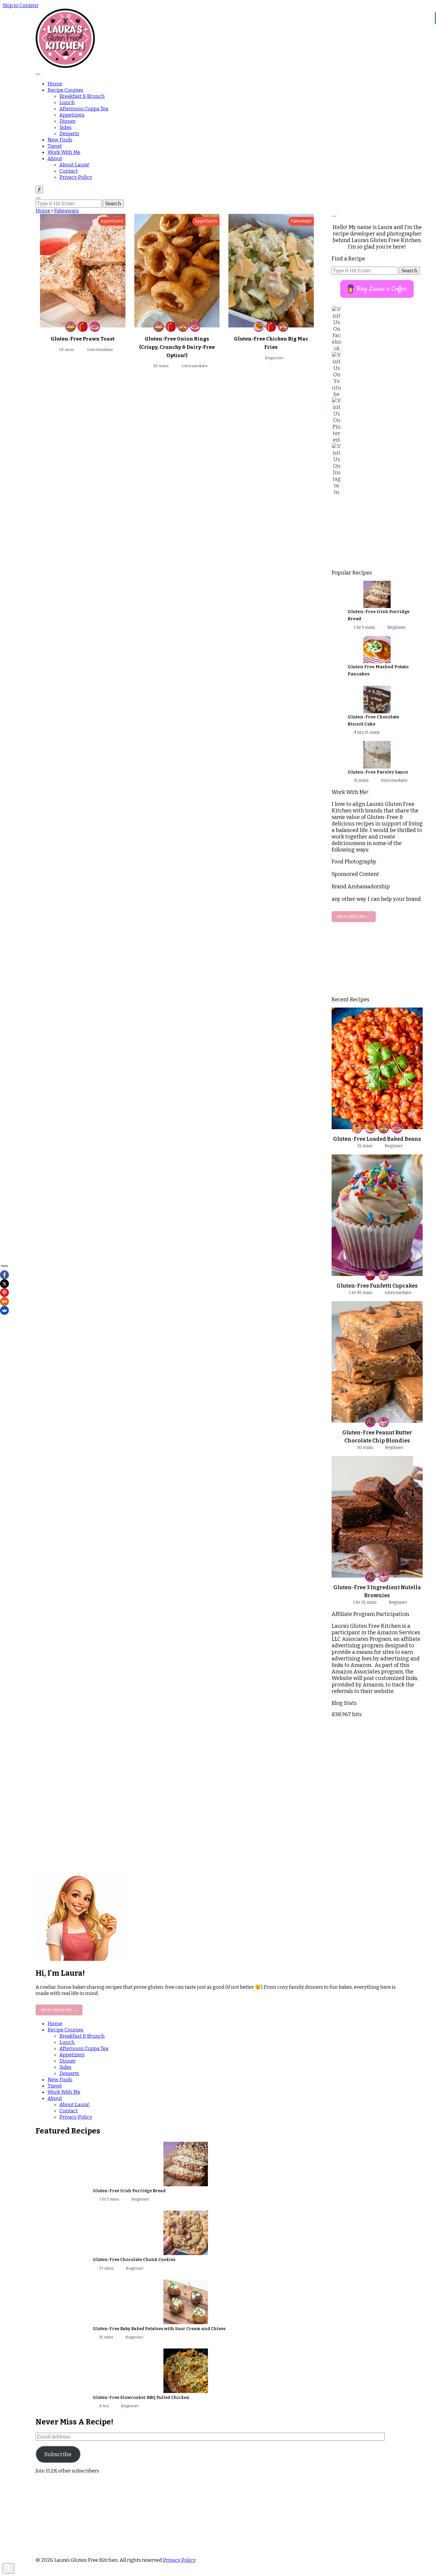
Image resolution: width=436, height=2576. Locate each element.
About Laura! (74, 165)
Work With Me (64, 152)
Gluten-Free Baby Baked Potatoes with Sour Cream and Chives (159, 2329)
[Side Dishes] (95, 327)
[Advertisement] (377, 532)
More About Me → (59, 2010)
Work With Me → (354, 917)
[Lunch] (183, 327)
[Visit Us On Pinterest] (377, 420)
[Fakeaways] (83, 327)
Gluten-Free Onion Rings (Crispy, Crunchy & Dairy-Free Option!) (177, 347)
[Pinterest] (4, 1293)
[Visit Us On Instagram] (377, 469)
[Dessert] (384, 1275)
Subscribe (58, 2454)
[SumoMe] (4, 1310)
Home (55, 84)
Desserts (69, 134)
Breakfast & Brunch (82, 96)
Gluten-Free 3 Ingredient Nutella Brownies (377, 1591)
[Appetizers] (70, 327)
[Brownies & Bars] (370, 1422)
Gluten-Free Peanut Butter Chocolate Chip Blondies (377, 1437)
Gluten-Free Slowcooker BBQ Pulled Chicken (141, 2398)
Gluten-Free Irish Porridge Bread (129, 2191)
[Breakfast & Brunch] (357, 1128)
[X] (4, 1284)
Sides (65, 127)
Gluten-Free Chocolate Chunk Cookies (134, 2260)
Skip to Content (20, 5)
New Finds (60, 140)
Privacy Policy (76, 177)
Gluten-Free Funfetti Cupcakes (377, 1286)
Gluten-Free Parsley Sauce (378, 772)
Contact (69, 171)
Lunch (67, 102)
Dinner (67, 121)
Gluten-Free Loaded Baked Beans (377, 1139)
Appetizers (72, 115)
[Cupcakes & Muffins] (370, 1275)
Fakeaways (301, 221)
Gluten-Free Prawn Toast (83, 339)
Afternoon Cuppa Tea (84, 109)
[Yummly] (4, 1301)
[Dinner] (259, 327)
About (55, 159)
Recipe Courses (65, 90)
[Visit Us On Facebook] (377, 329)
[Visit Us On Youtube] (377, 375)
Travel (55, 146)
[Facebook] (4, 1275)
